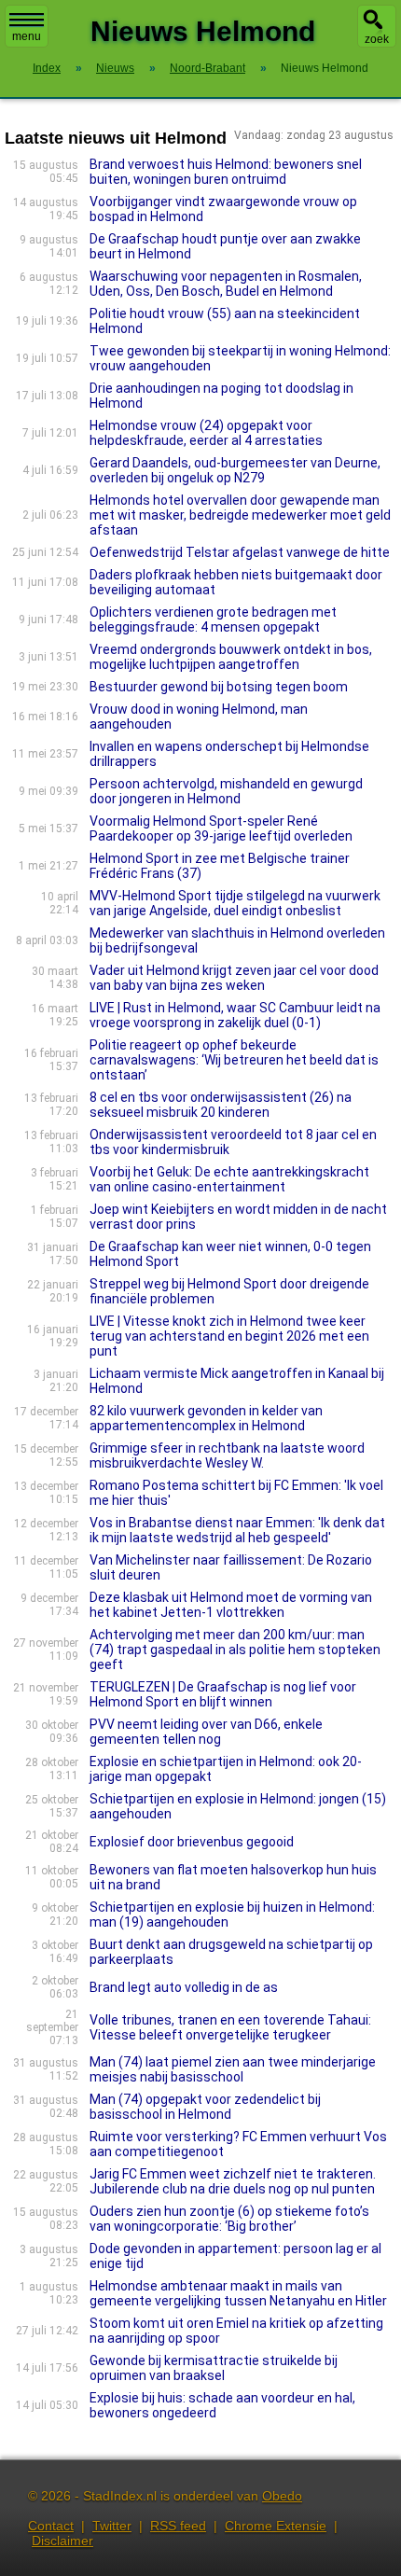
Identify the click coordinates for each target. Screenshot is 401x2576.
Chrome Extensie (276, 2526)
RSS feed (178, 2526)
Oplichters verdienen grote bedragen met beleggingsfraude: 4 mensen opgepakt (213, 620)
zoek (377, 39)
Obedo (282, 2496)
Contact (51, 2526)
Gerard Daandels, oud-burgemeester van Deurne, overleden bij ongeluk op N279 (235, 470)
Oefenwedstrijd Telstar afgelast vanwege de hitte (240, 552)
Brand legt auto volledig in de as (184, 1987)
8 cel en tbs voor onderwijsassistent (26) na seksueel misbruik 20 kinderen (221, 1105)
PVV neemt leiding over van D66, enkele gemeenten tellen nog (206, 1732)
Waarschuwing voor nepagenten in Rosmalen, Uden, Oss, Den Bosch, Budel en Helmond (226, 284)
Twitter (112, 2526)
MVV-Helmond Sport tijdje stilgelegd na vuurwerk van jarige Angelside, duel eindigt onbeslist (235, 903)
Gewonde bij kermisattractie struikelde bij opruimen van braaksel (214, 2368)
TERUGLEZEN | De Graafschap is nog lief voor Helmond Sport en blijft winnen (223, 1694)
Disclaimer (62, 2541)
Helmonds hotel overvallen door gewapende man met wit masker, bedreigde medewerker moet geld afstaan (240, 515)
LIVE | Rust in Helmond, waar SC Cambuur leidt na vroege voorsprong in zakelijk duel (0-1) (235, 1015)
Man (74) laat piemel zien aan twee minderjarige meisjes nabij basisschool (233, 2069)
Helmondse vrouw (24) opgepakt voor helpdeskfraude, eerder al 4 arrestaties (206, 433)
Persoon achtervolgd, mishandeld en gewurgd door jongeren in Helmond (226, 791)
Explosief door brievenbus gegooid (192, 1842)
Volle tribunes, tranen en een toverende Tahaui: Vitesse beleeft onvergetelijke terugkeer (230, 2027)
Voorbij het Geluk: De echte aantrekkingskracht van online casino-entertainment (229, 1179)
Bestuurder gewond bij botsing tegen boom (219, 687)
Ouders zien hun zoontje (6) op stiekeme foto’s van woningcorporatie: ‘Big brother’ (229, 2219)
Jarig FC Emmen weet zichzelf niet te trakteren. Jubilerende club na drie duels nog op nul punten (233, 2181)
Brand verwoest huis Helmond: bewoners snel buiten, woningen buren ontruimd (226, 172)
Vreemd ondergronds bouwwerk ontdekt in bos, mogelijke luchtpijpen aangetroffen (231, 657)
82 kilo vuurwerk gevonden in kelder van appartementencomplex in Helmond (206, 1418)
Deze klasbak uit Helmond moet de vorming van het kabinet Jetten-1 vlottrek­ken (231, 1605)
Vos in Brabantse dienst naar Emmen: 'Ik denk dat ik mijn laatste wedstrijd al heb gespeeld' (237, 1530)
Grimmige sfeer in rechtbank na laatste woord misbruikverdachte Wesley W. (227, 1455)
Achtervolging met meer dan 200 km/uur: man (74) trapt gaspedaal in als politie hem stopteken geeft (235, 1650)
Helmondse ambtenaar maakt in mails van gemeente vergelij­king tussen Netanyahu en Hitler (238, 2293)
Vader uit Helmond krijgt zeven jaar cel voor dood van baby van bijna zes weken (234, 978)
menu (27, 36)
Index (47, 68)
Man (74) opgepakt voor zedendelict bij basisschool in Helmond (205, 2107)
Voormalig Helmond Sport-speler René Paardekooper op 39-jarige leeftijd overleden (221, 828)
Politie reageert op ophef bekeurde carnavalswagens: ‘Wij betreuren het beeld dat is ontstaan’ (234, 1060)
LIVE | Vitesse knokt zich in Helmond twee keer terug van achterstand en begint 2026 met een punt (229, 1336)
